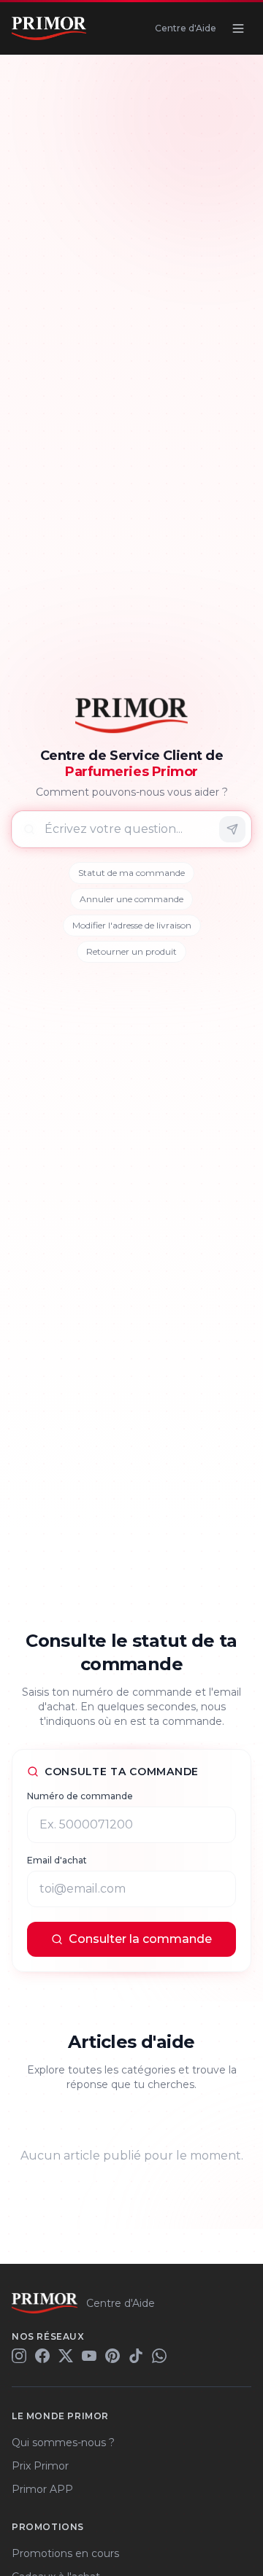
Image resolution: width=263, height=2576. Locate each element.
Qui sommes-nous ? (63, 2443)
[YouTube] (89, 2356)
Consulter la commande (140, 1939)
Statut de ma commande (131, 873)
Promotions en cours (65, 2553)
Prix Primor (40, 2466)
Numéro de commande (80, 1796)
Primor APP (42, 2489)
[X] (66, 2356)
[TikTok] (136, 2356)
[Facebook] (42, 2356)
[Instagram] (19, 2356)
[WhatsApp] (159, 2356)
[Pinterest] (113, 2356)
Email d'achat (57, 1860)
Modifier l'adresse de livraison (132, 925)
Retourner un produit (131, 951)
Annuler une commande (131, 899)
